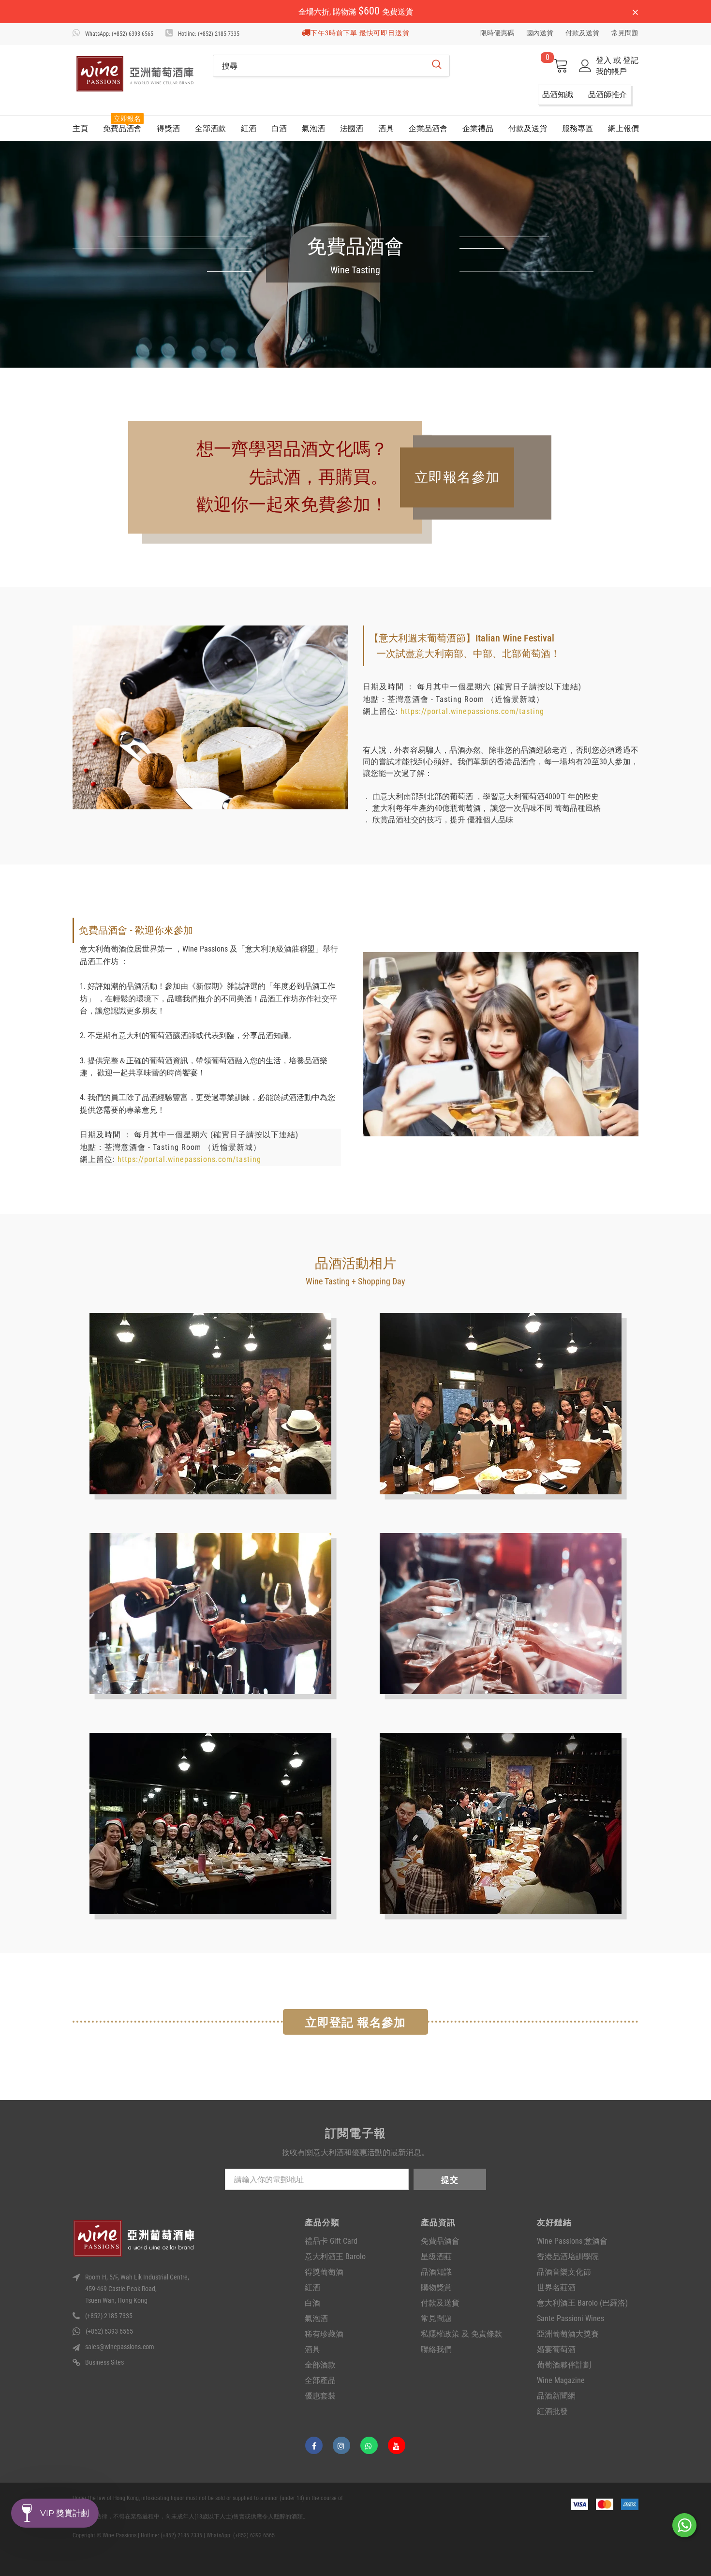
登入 (605, 60)
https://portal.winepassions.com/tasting (472, 711)
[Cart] (561, 66)
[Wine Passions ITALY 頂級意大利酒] (135, 74)
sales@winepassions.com (120, 2347)
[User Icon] (585, 66)
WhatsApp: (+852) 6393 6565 (119, 34)
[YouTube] (397, 2445)
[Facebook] (314, 2445)
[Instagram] (341, 2445)
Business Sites (104, 2362)
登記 (631, 60)
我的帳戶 (611, 71)
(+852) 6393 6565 (109, 2331)
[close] (635, 13)
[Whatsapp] (369, 2445)
